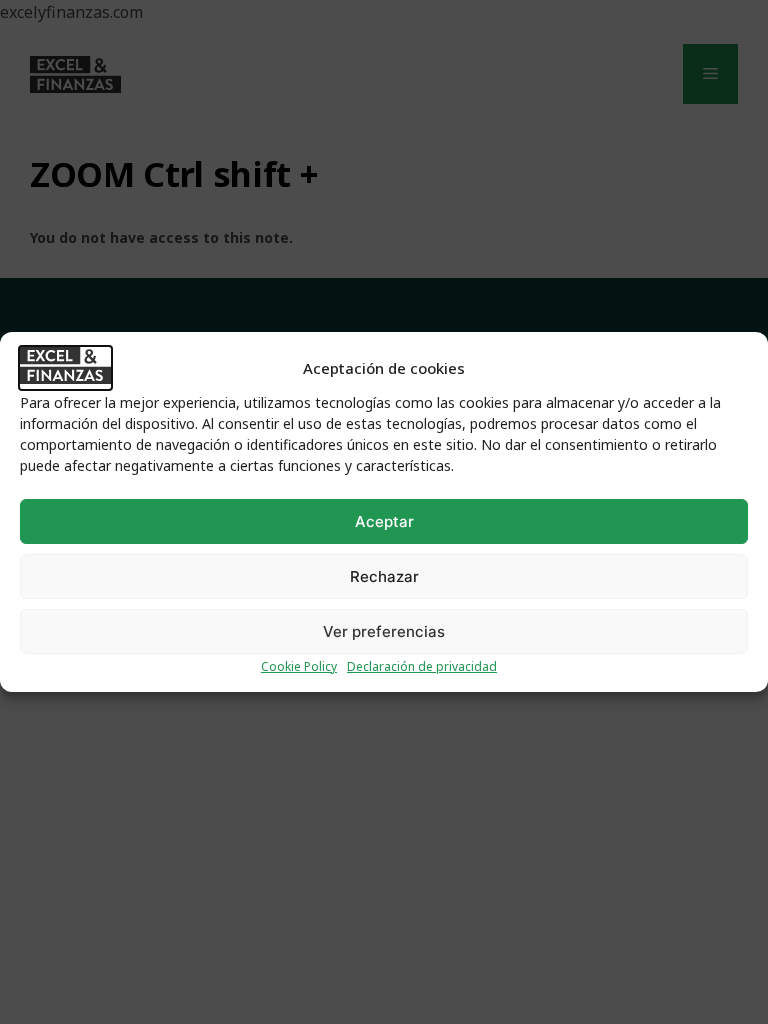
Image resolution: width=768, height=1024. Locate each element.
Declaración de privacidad (422, 666)
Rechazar (384, 576)
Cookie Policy (299, 666)
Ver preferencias (384, 631)
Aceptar (384, 521)
